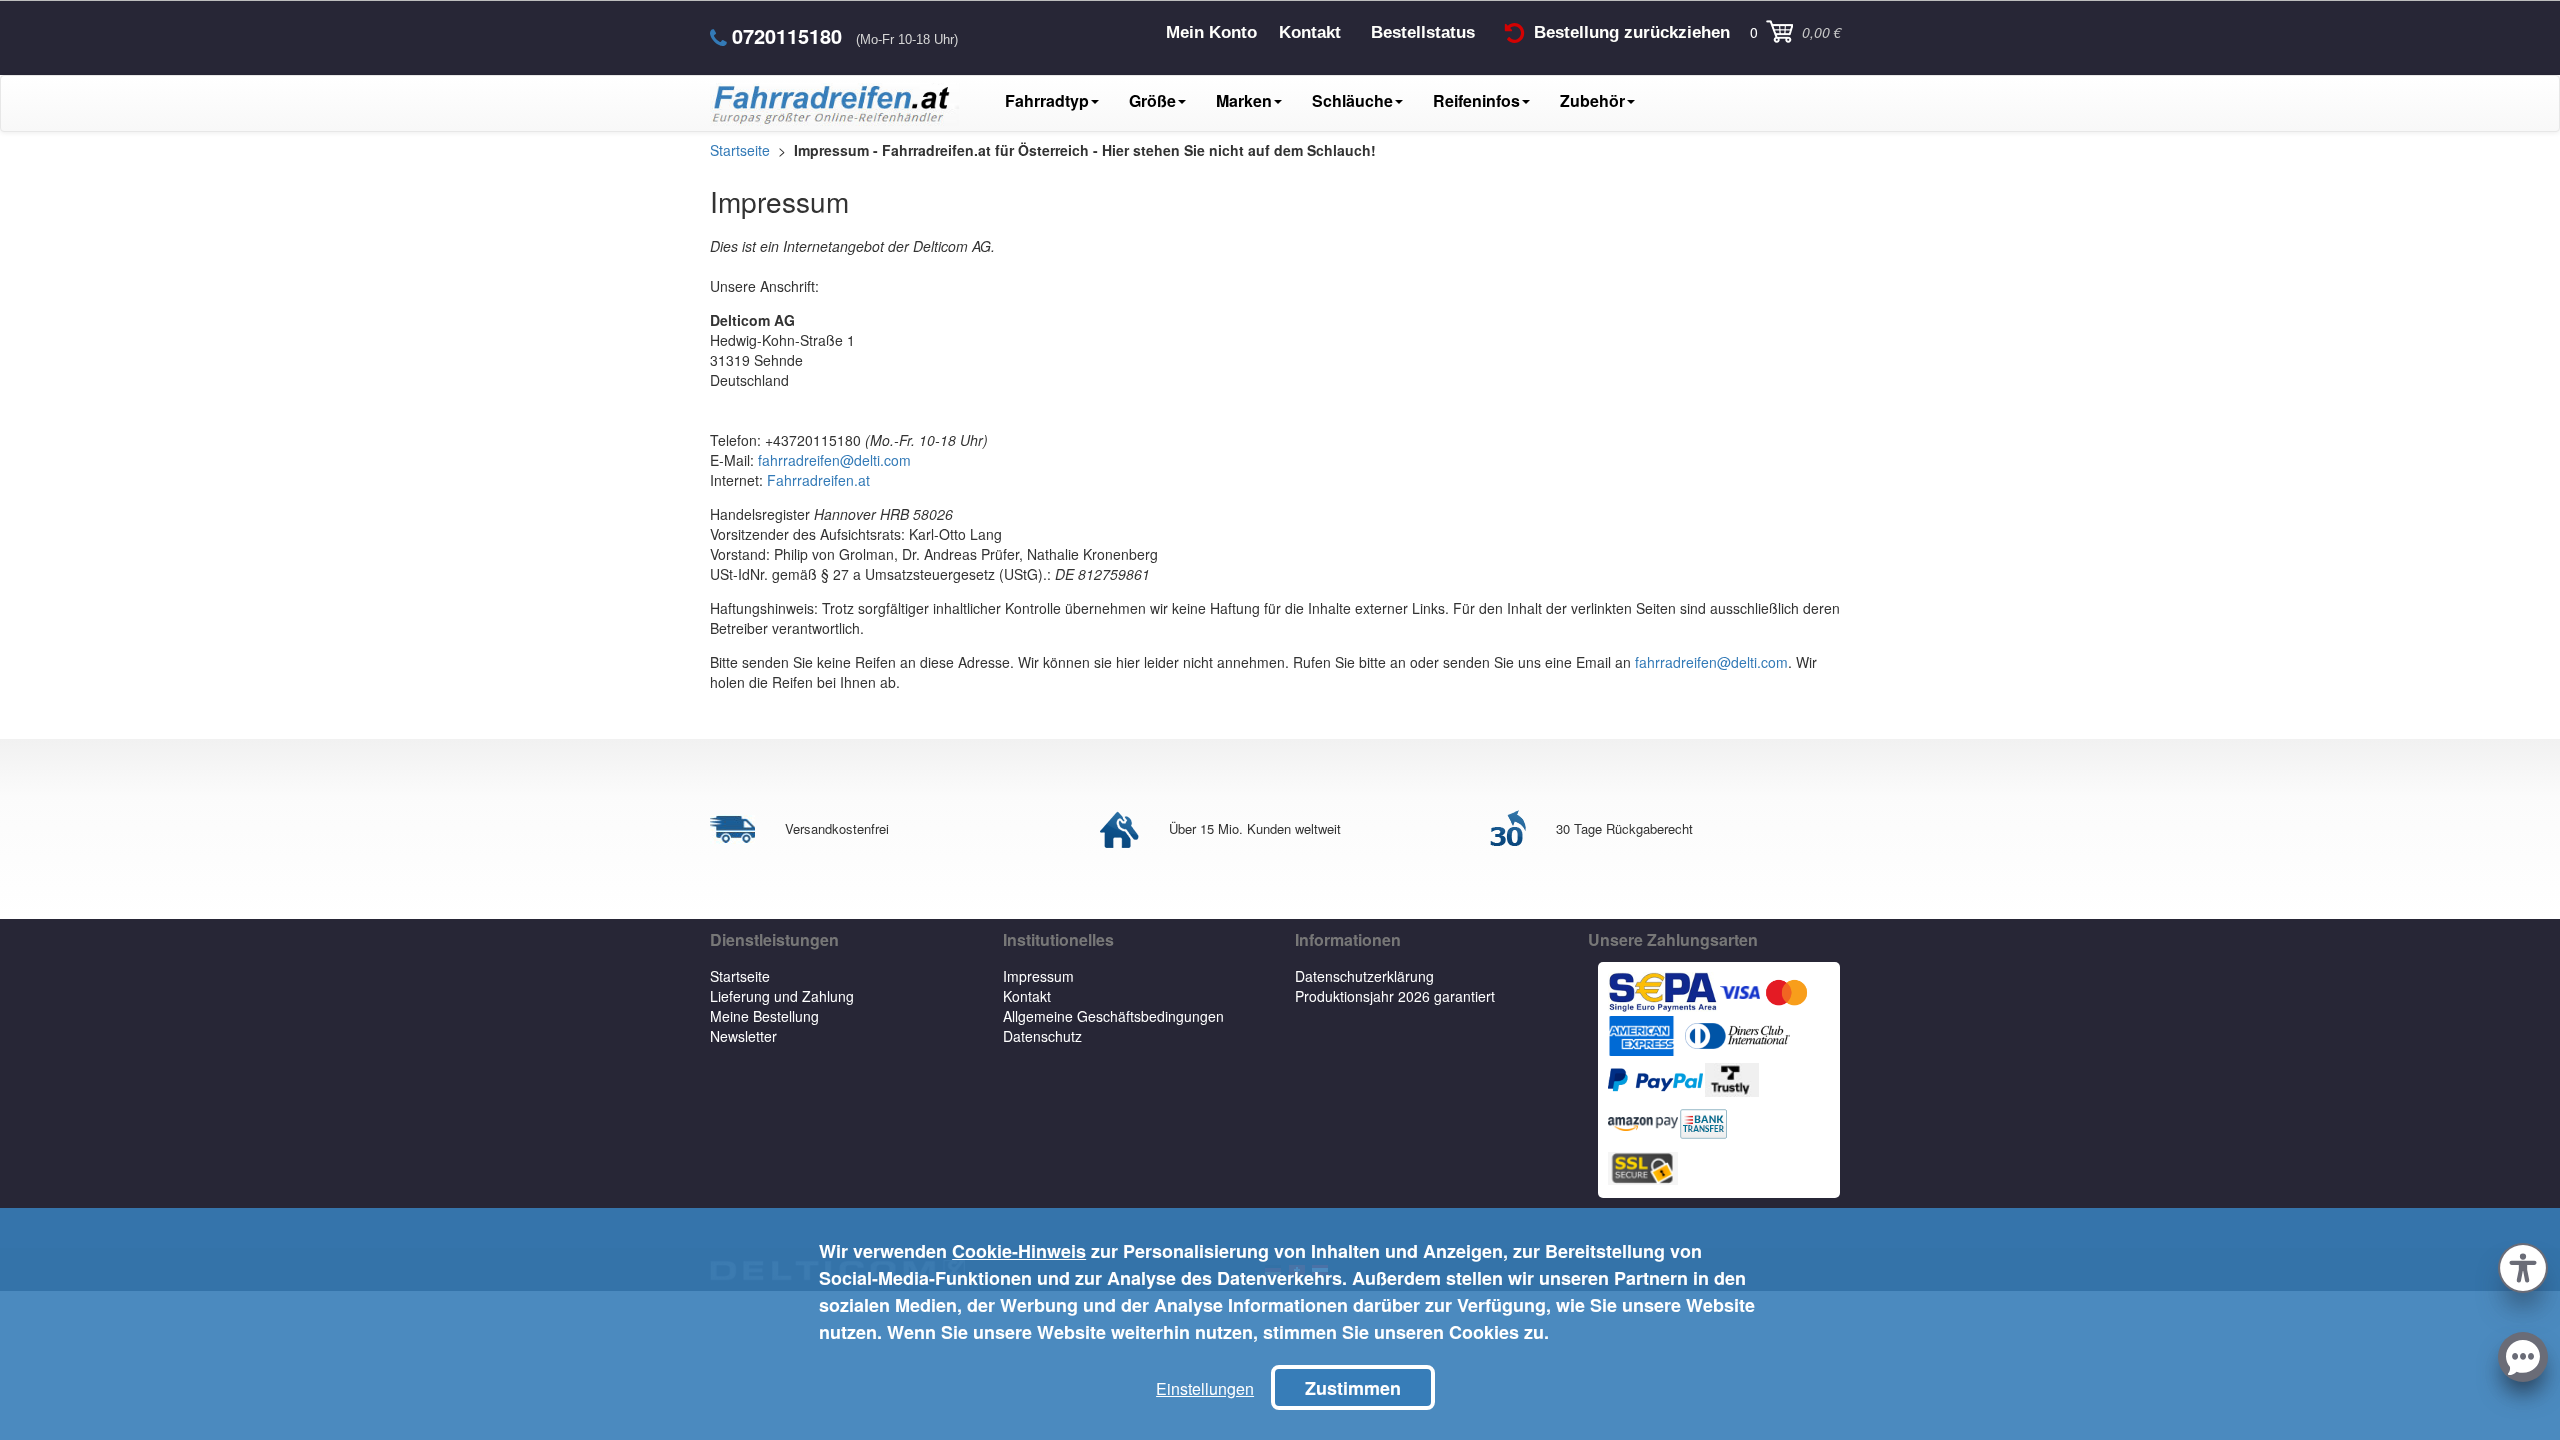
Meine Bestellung (764, 1016)
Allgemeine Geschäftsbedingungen (1113, 1016)
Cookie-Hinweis (1019, 1251)
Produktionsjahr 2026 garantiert (1395, 996)
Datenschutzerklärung (1364, 976)
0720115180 (787, 36)
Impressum (1038, 976)
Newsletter (743, 1036)
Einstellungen (1205, 1388)
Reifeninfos (1476, 100)
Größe (1152, 100)
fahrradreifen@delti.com (834, 460)
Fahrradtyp (1047, 100)
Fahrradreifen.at (818, 480)
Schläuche (1352, 100)
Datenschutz (1042, 1036)
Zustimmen (1353, 1388)
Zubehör (1592, 100)
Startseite (740, 976)
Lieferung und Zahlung (782, 996)
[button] (2523, 1265)
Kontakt (1027, 996)
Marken (1244, 100)
